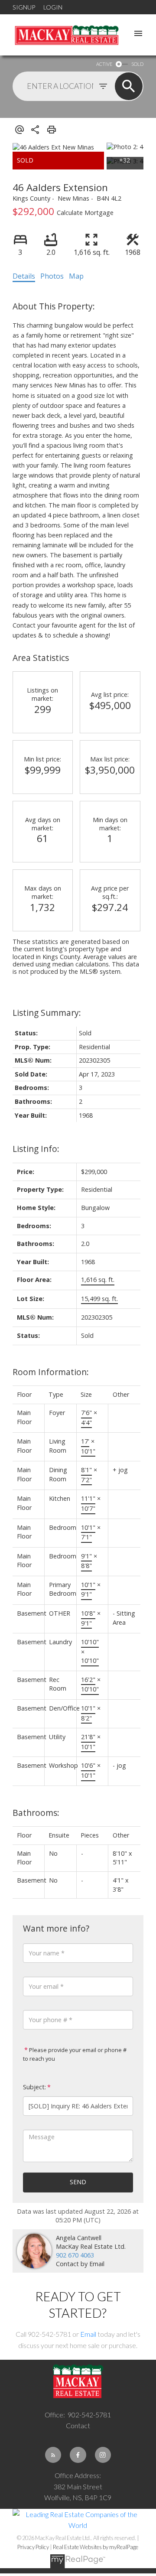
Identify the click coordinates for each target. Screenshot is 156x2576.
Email (88, 2334)
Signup (24, 7)
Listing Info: (36, 1149)
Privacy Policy (33, 2547)
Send (78, 2182)
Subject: (34, 2087)
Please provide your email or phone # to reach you (75, 2054)
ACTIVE (104, 64)
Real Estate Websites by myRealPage (96, 2547)
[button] (53, 2455)
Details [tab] (24, 276)
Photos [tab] (52, 276)
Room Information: (51, 1372)
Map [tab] (76, 276)
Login (53, 7)
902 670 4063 (75, 2255)
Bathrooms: (36, 1813)
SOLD (137, 64)
